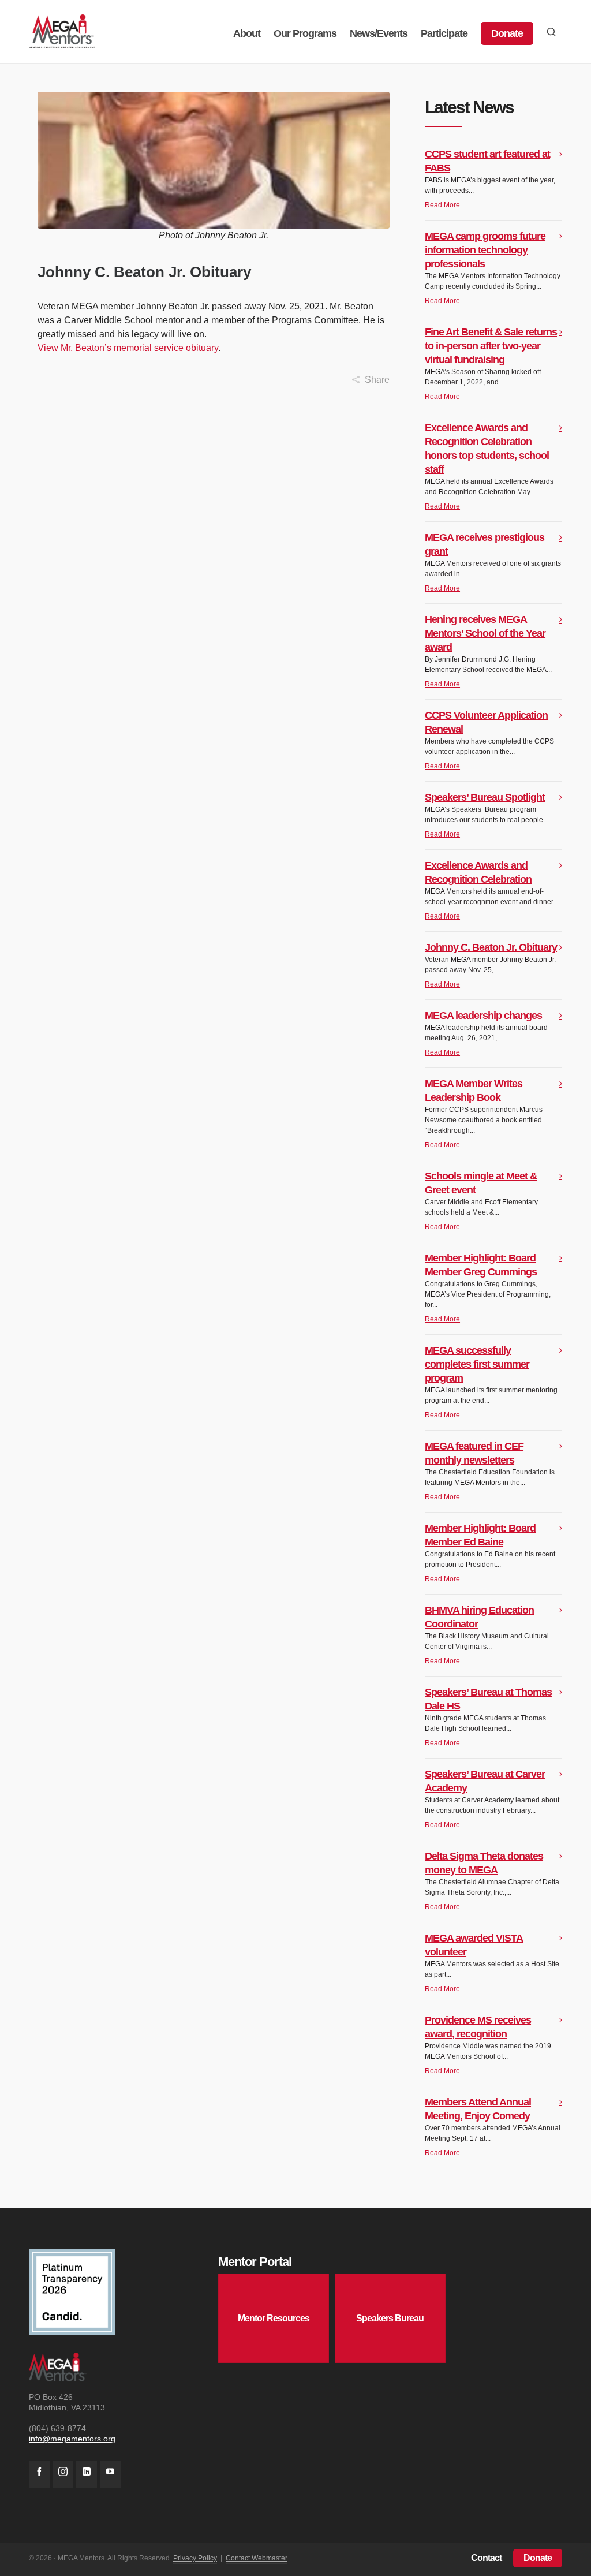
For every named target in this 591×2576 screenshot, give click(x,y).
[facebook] (39, 2475)
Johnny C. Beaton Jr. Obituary (491, 947)
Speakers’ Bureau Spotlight (485, 797)
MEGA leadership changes (483, 1016)
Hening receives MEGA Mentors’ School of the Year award (485, 633)
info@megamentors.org (72, 2439)
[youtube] (110, 2475)
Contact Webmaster (257, 2558)
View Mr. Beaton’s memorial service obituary (128, 348)
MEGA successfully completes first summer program (477, 1364)
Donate (538, 2558)
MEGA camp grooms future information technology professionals (485, 250)
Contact (486, 2558)
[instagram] (63, 2475)
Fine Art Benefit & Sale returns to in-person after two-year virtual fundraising (491, 346)
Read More (442, 205)
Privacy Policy (195, 2558)
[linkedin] (87, 2475)
